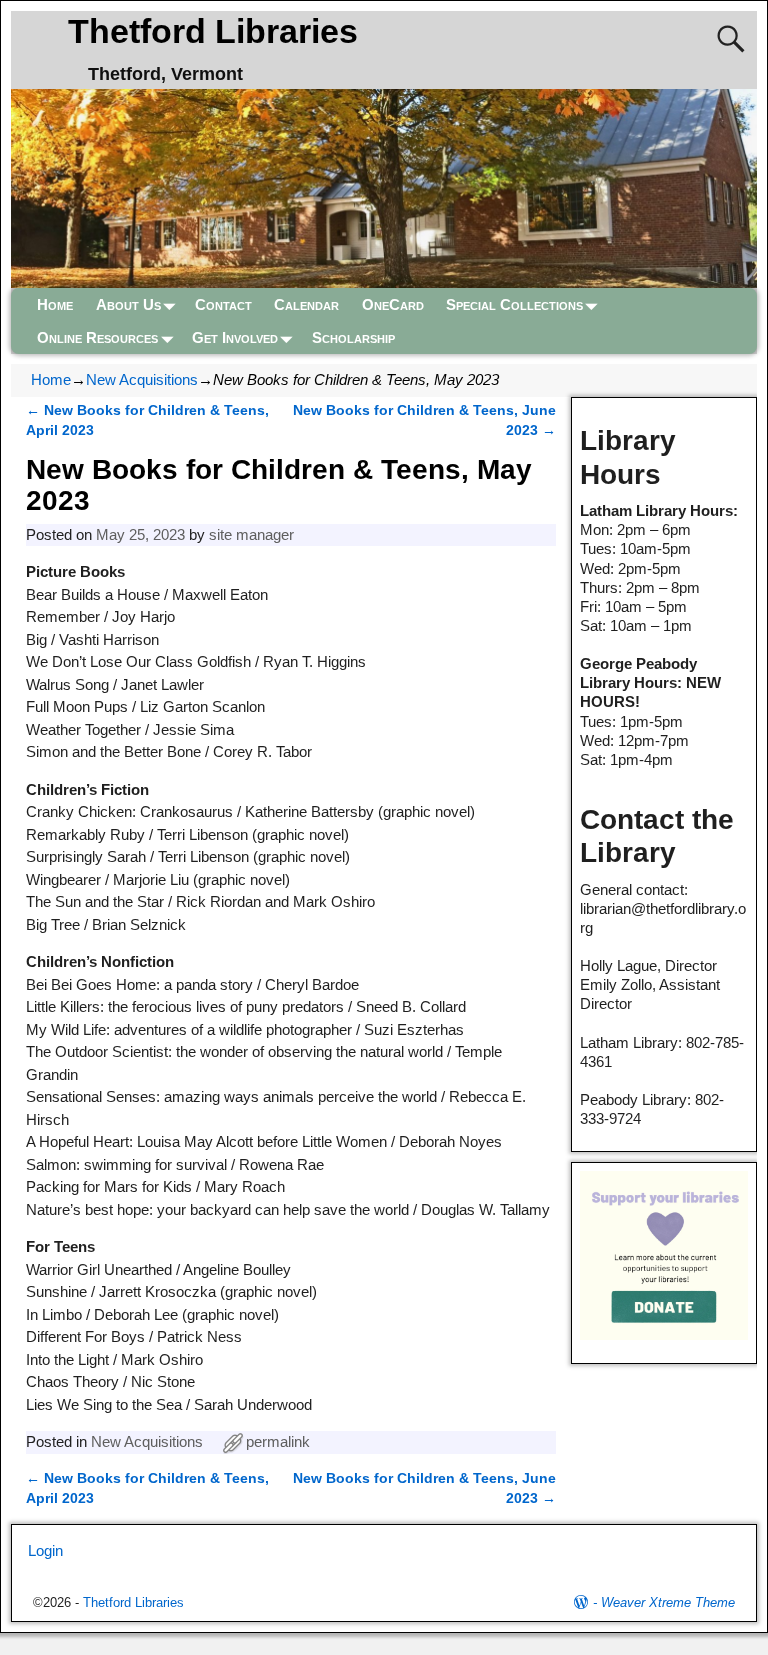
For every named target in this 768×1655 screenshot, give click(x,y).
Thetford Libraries (213, 31)
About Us (128, 304)
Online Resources (97, 337)
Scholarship (353, 337)
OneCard (393, 304)
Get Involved (235, 337)
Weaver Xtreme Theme (668, 1602)
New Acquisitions (142, 379)
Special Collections (514, 304)
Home (55, 304)
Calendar (306, 304)
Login (45, 1550)
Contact (223, 304)
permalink (278, 1441)
